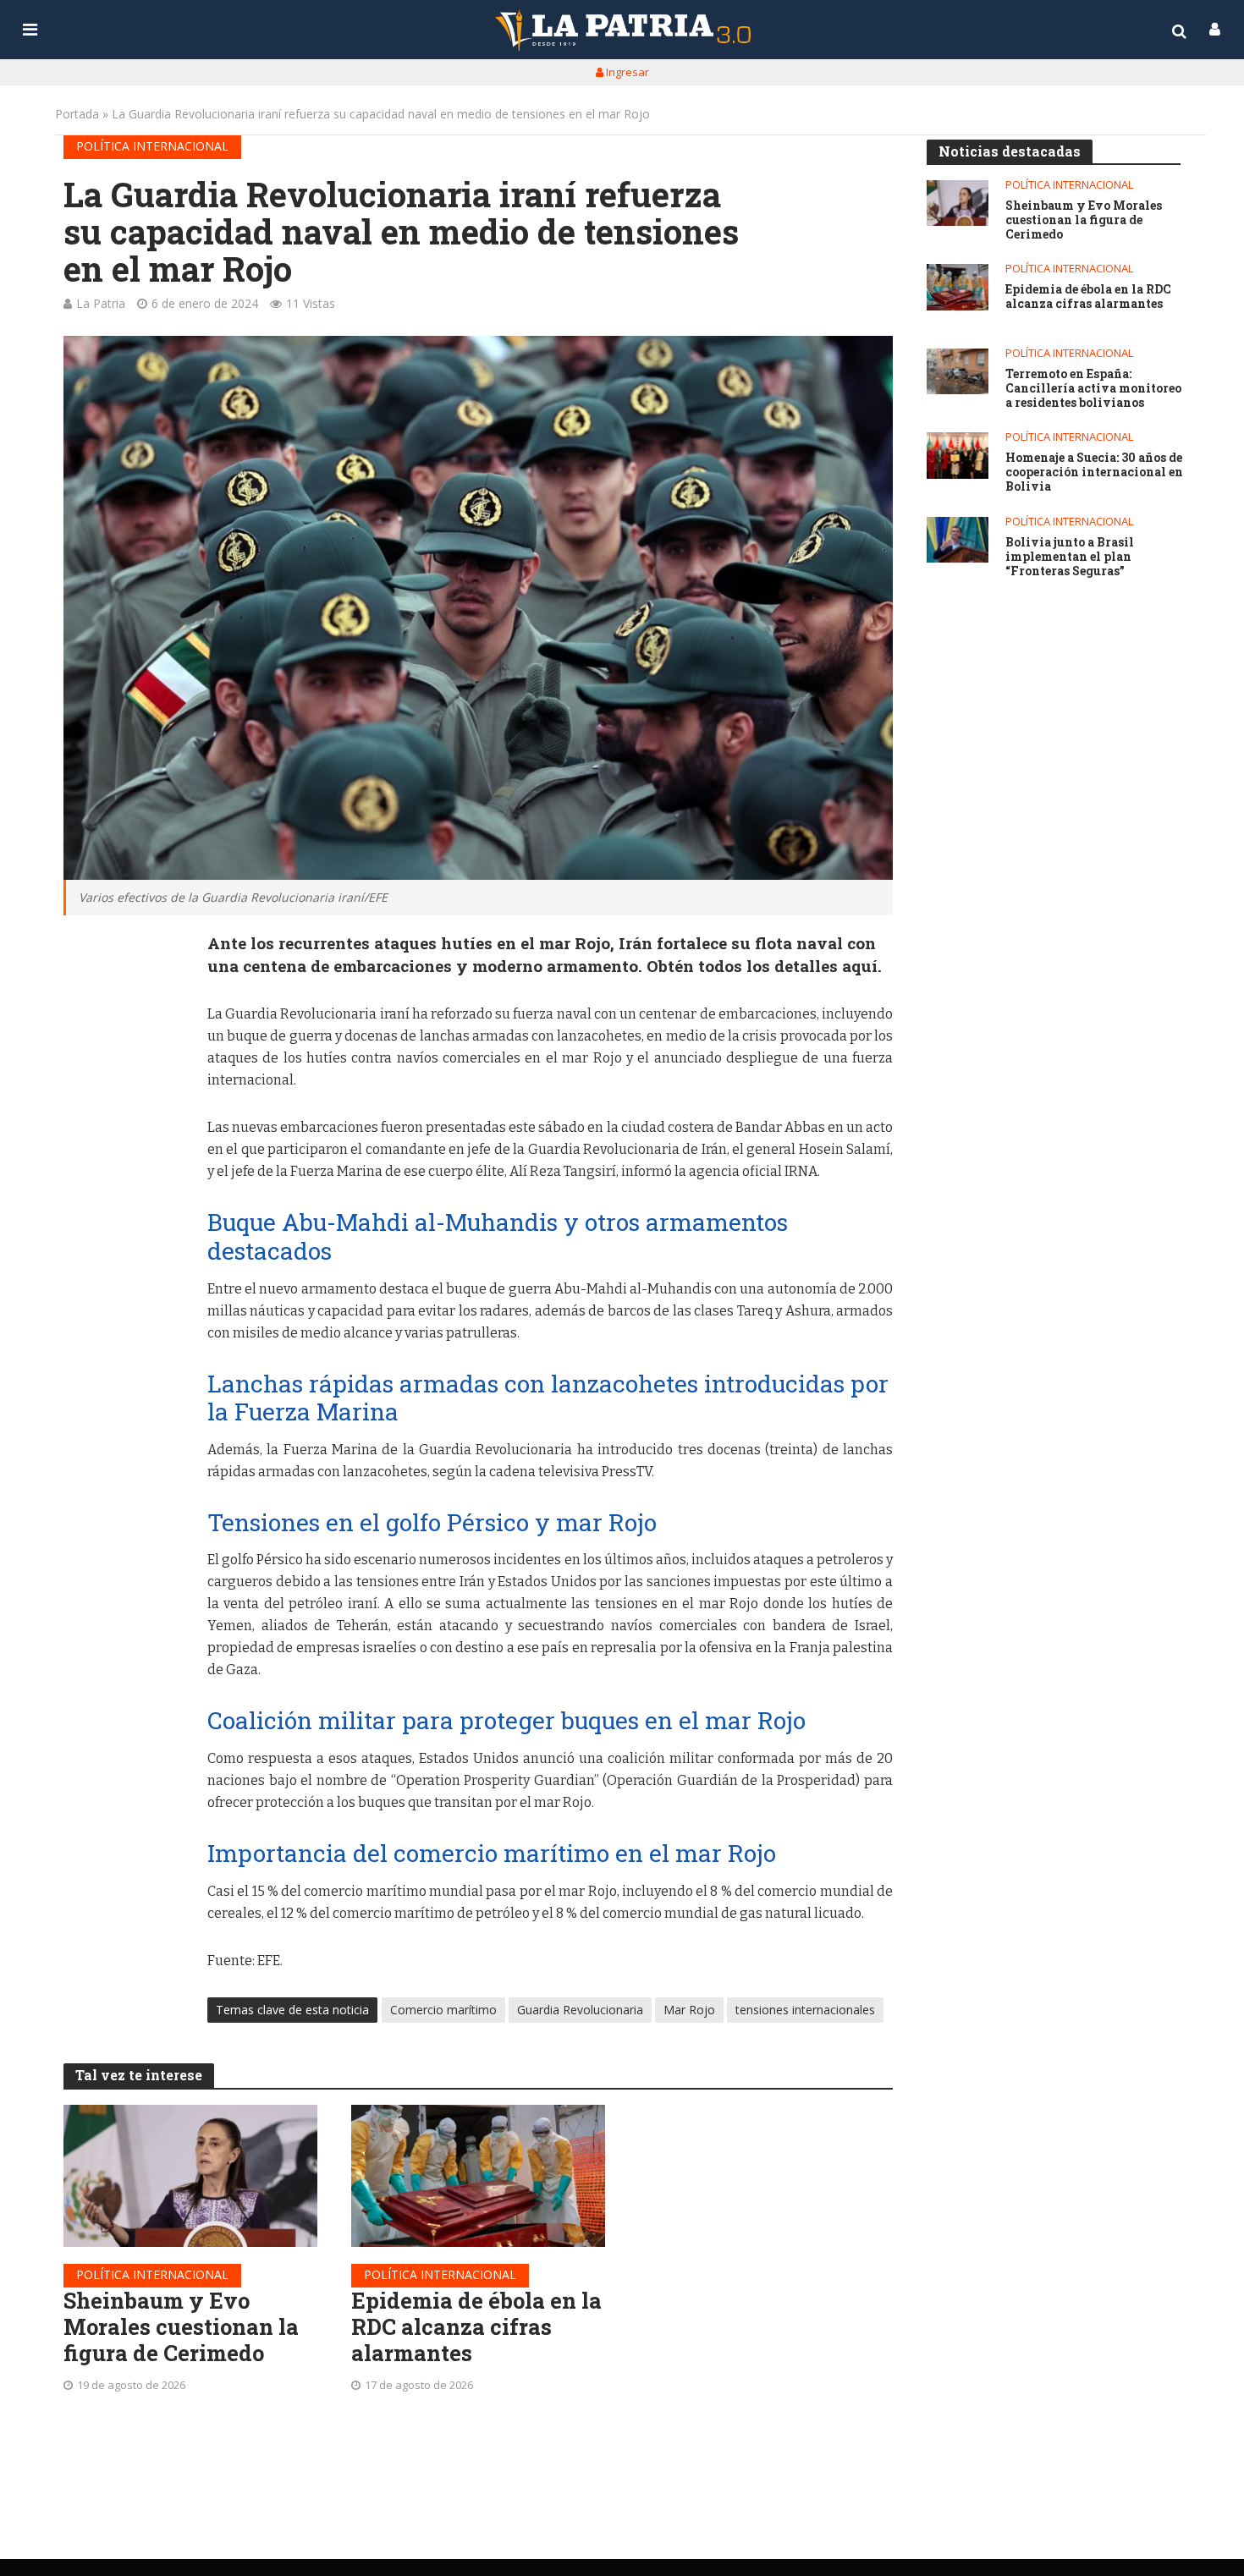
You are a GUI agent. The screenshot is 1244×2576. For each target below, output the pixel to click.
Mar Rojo (689, 2010)
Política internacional (152, 146)
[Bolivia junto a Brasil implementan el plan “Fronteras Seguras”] (958, 540)
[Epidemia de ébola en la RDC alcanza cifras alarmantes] (478, 2176)
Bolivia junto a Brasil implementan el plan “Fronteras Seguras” (1070, 557)
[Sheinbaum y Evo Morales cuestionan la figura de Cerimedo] (190, 2176)
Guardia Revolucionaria (580, 2010)
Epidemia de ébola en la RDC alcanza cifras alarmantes (476, 2326)
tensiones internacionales (805, 2010)
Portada (77, 114)
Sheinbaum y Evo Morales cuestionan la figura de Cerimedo (181, 2326)
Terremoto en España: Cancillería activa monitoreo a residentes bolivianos (1093, 388)
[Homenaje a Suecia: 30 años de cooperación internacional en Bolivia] (958, 456)
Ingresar (626, 72)
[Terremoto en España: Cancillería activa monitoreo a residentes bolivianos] (958, 372)
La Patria (101, 303)
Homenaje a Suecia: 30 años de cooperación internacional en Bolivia (1094, 472)
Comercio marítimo (443, 2010)
